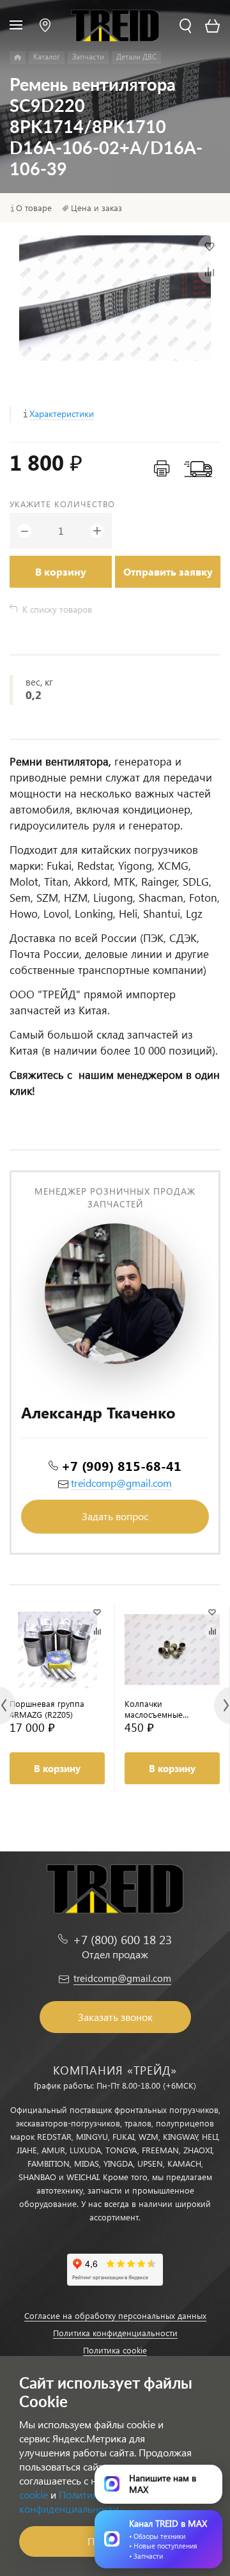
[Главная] (18, 58)
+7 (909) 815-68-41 (121, 1465)
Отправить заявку (168, 571)
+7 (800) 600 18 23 (122, 1939)
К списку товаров (57, 609)
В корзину (61, 571)
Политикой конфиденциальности (69, 2501)
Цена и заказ (96, 208)
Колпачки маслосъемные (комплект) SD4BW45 (164, 1709)
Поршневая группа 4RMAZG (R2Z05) (47, 1709)
